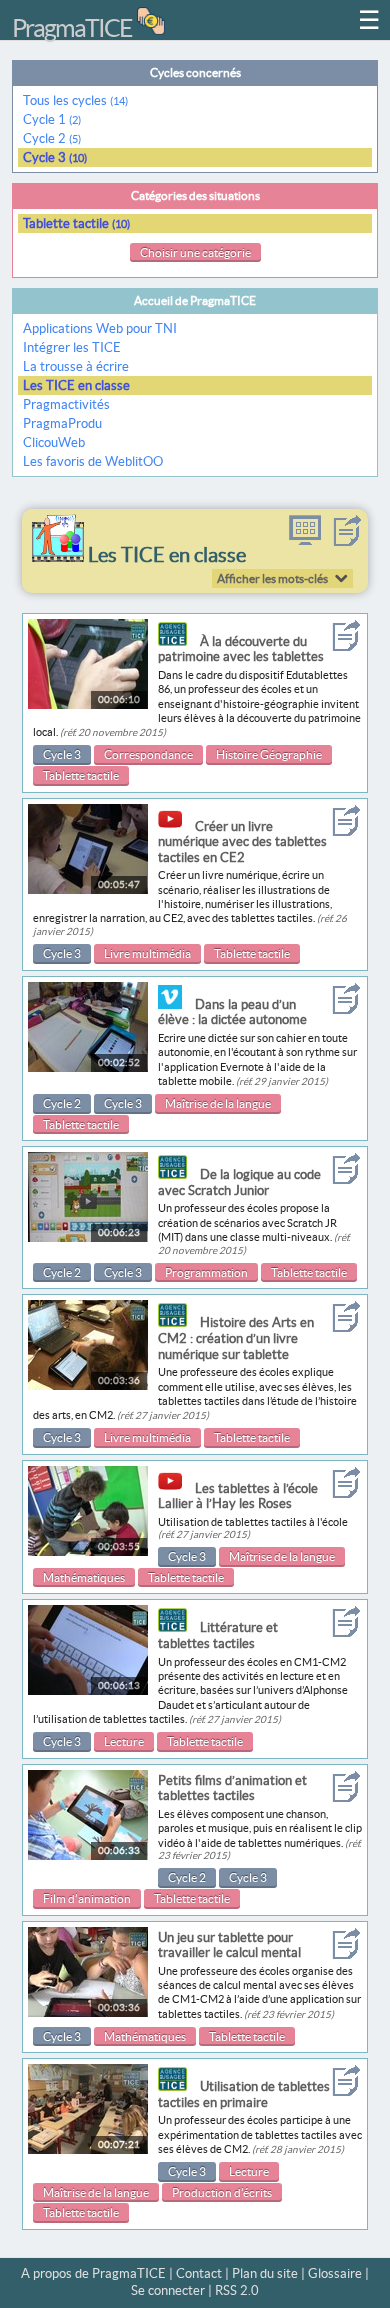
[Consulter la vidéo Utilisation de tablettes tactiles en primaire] (88, 2149)
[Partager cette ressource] (347, 541)
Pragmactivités (66, 404)
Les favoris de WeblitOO (93, 461)
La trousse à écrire (76, 366)
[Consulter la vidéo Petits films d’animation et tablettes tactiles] (88, 1855)
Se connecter (168, 2290)
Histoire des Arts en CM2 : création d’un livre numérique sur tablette (236, 1338)
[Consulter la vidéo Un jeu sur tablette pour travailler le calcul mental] (88, 2012)
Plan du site (265, 2273)
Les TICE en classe (76, 385)
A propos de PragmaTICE (93, 2273)
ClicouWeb (54, 442)
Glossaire (335, 2273)
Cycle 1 (52, 119)
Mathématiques (84, 1577)
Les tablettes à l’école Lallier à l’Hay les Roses (238, 1496)
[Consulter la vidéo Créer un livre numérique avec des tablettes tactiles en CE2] (88, 889)
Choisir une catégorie (195, 252)
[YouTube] (175, 826)
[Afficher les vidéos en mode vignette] (305, 541)
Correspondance (148, 754)
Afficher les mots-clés (272, 578)
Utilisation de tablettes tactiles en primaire (244, 2094)
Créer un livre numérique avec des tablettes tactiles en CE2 (242, 842)
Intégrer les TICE (72, 347)
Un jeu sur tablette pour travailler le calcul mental (229, 1945)
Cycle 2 (52, 138)
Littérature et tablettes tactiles (218, 1635)
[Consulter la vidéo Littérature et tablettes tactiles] (88, 1690)
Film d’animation (87, 1898)
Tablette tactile (76, 223)
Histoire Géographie (269, 754)
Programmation (206, 1272)
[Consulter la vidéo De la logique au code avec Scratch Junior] (88, 1237)
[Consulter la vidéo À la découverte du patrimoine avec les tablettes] (88, 704)
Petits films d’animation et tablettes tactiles (232, 1788)
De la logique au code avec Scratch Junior (239, 1182)
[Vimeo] (175, 1004)
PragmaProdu (62, 423)
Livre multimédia (147, 953)
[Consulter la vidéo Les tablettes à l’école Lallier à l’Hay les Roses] (88, 1551)
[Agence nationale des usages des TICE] (177, 641)
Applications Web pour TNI (100, 328)
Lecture (124, 1741)
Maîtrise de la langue (218, 1103)
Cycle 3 (55, 157)
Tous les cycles (75, 100)
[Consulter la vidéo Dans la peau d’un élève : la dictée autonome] (88, 1067)
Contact (199, 2273)
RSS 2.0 (237, 2290)
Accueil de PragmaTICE (195, 300)
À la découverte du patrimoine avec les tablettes (241, 649)
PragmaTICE (72, 28)
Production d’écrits (222, 2192)
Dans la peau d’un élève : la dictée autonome (232, 1012)
